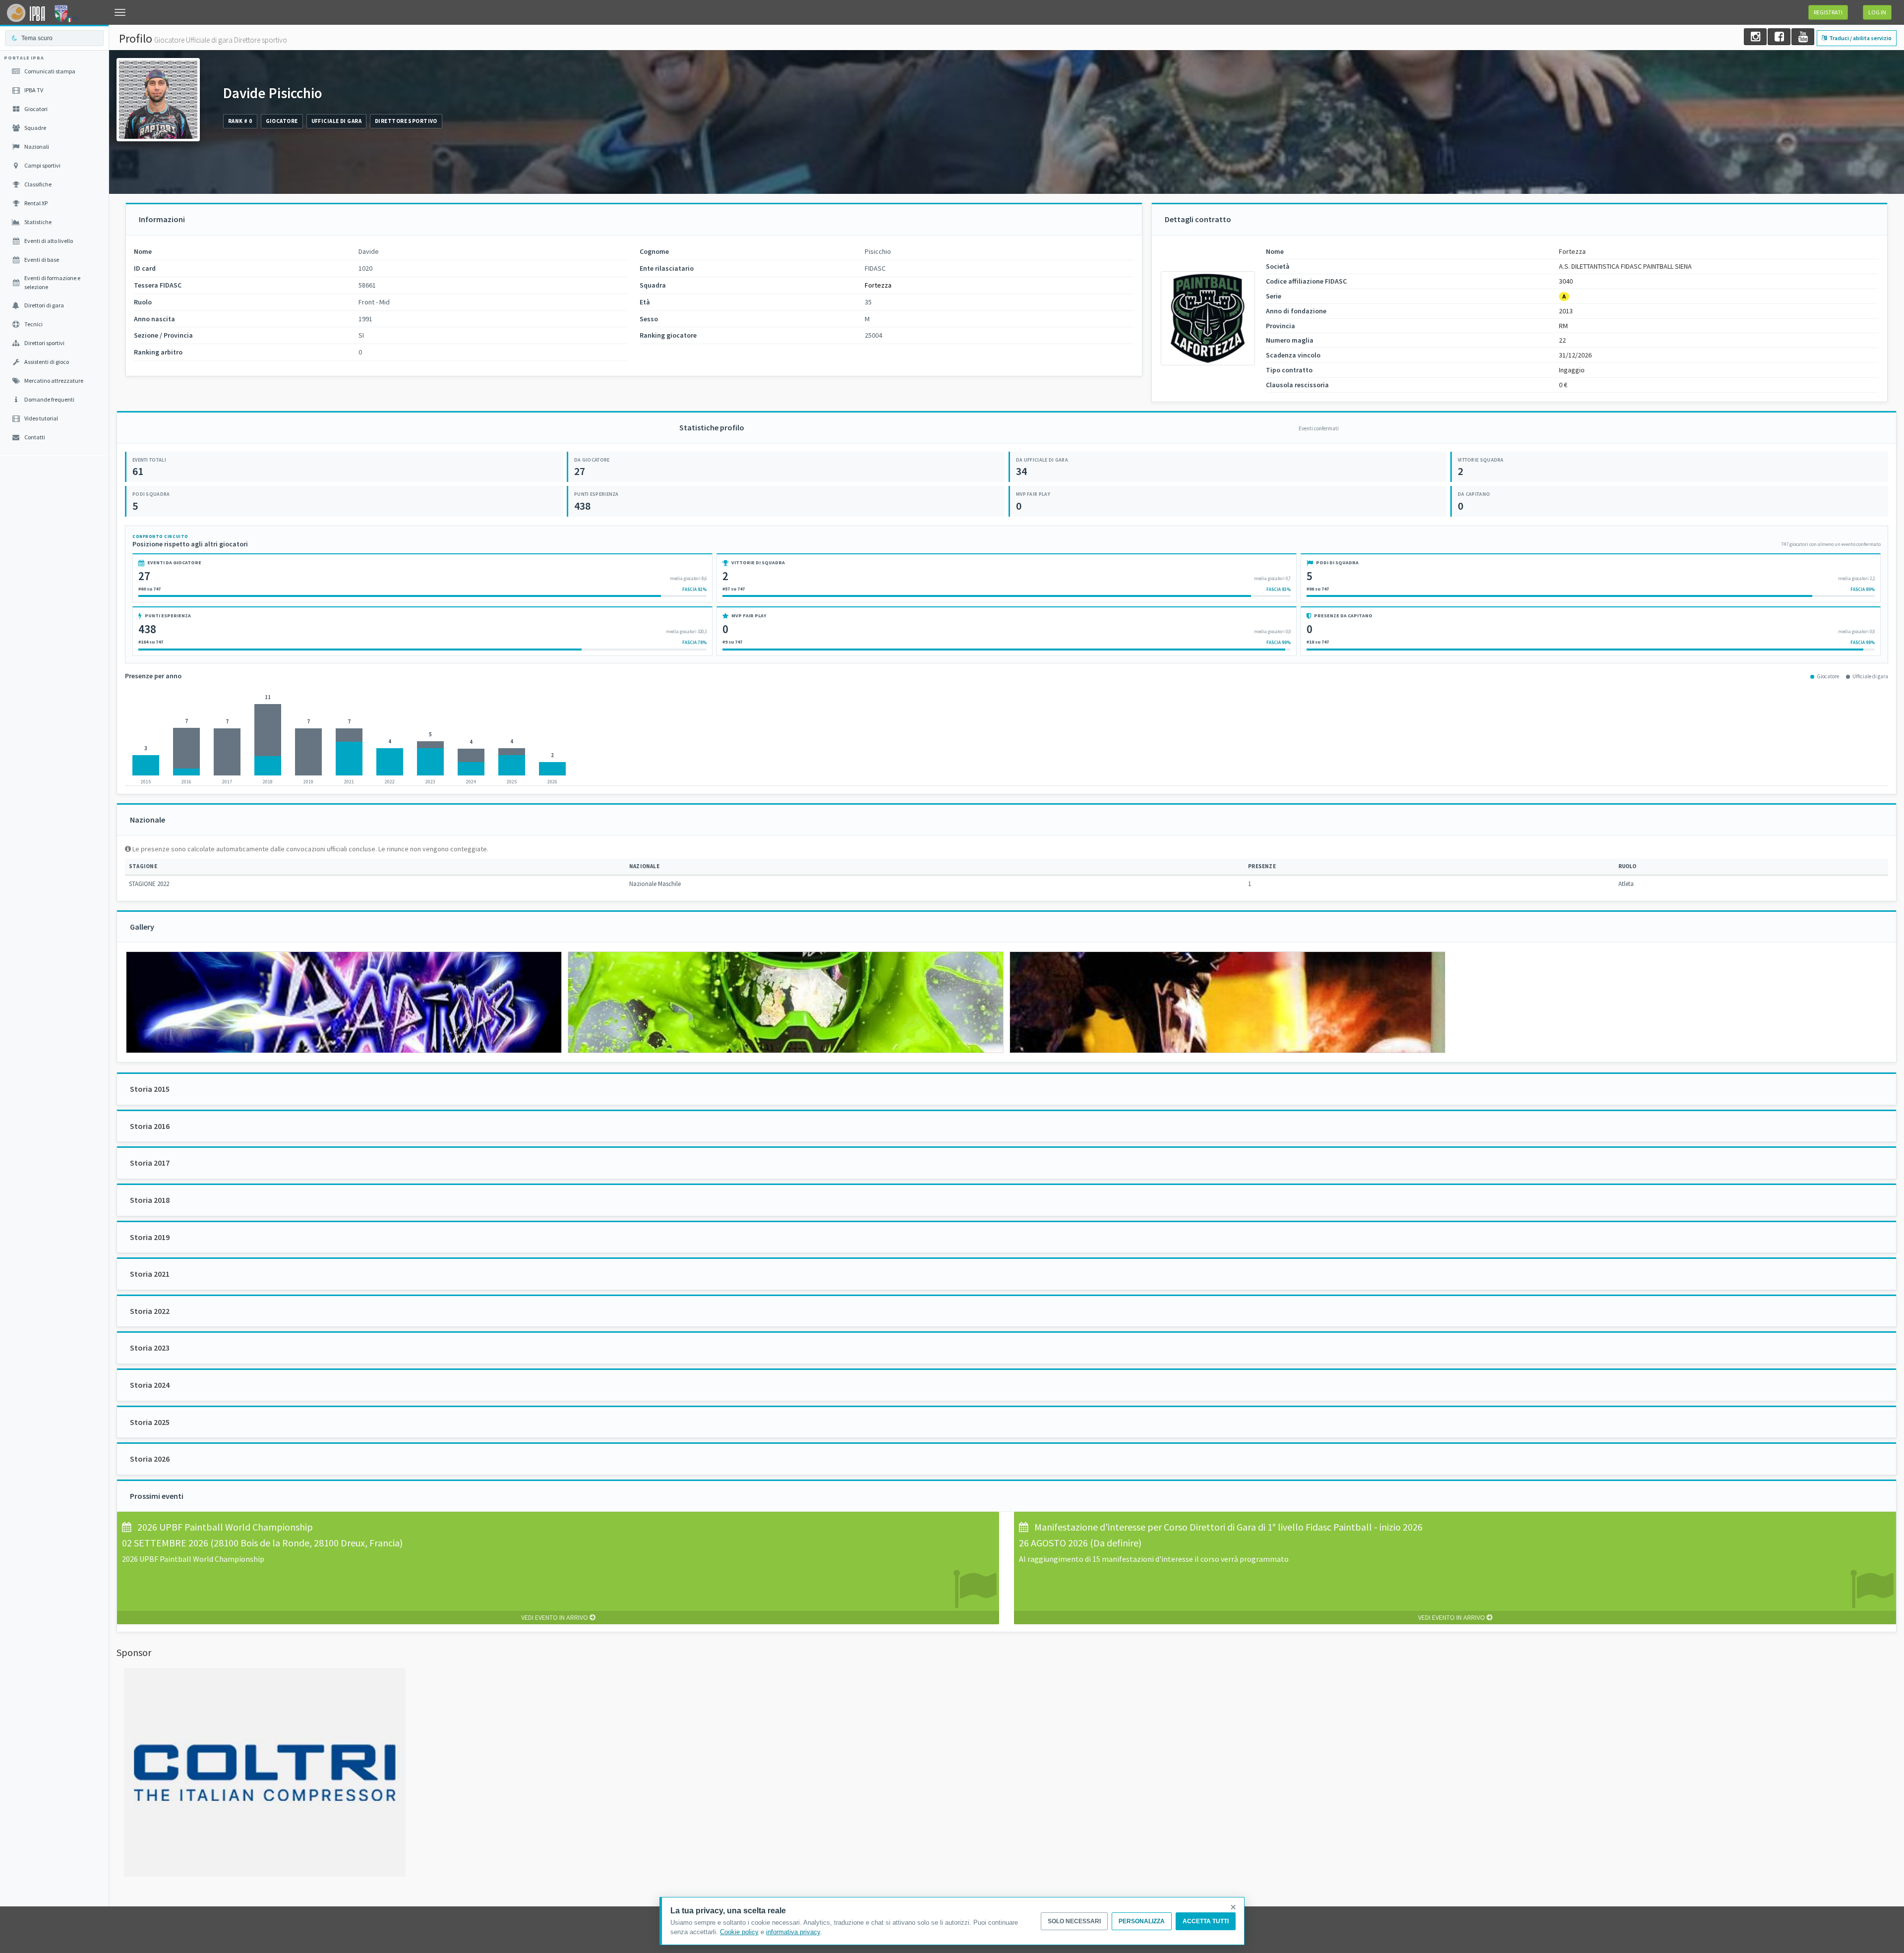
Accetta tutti (1206, 1921)
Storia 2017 (150, 1163)
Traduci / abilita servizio (1860, 38)
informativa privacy (793, 1932)
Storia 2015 (150, 1089)
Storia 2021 (150, 1274)
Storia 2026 (150, 1459)
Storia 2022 (150, 1311)
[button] (120, 12)
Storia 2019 (150, 1237)
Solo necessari (1074, 1921)
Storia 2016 (150, 1126)
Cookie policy (739, 1932)
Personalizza (1142, 1921)
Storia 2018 (150, 1200)
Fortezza (878, 285)
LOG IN (1877, 12)
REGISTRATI (1828, 12)
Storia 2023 (150, 1348)
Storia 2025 (150, 1422)
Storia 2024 (150, 1385)
